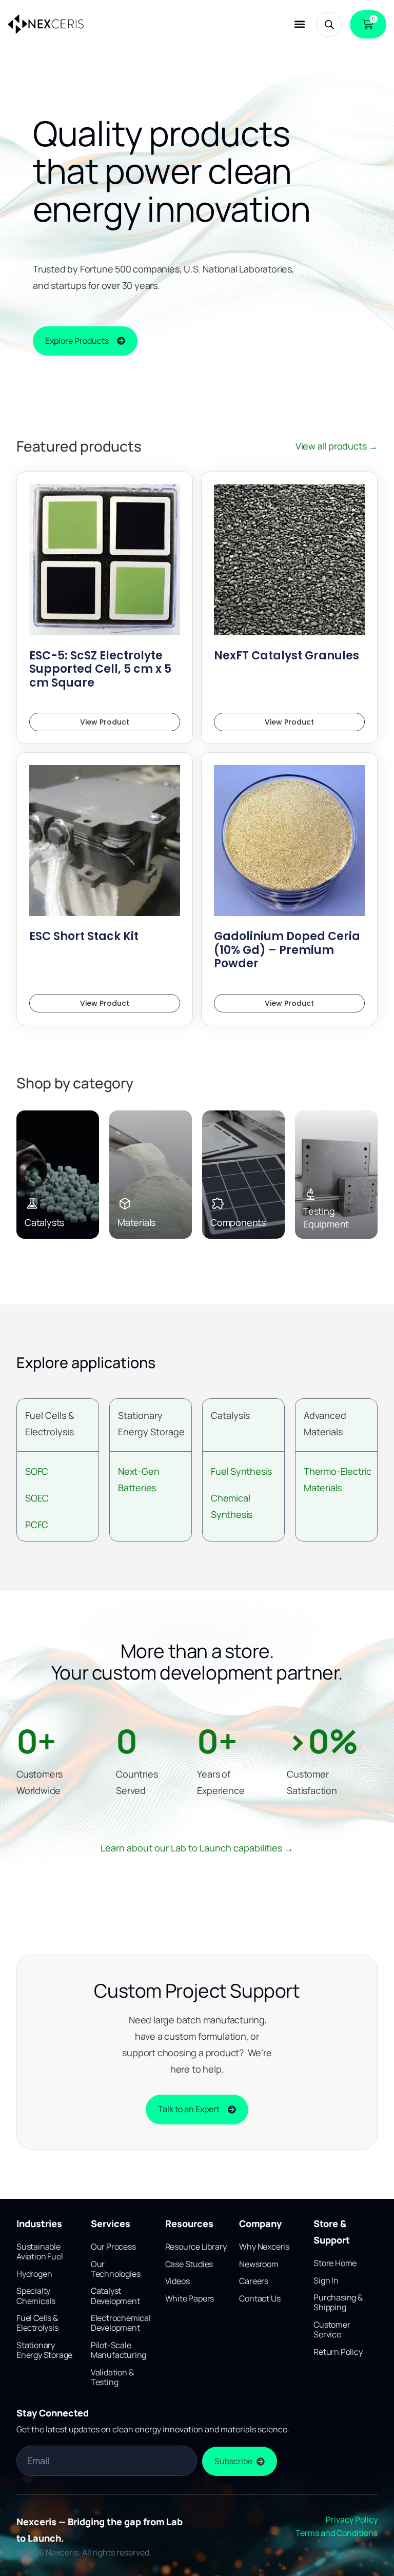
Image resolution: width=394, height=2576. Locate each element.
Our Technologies (116, 2269)
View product (105, 722)
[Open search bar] (329, 24)
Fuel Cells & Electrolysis (37, 2323)
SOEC (37, 1498)
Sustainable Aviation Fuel (40, 2251)
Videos (178, 2281)
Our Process (113, 2247)
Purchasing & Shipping (338, 2302)
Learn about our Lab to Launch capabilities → (197, 1848)
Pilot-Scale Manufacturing (119, 2350)
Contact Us (260, 2298)
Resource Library (196, 2247)
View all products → (337, 446)
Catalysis (230, 1415)
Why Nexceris (264, 2247)
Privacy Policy (352, 2520)
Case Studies (189, 2264)
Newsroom (259, 2264)
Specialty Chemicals (36, 2296)
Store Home (335, 2263)
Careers (254, 2281)
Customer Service (332, 2329)
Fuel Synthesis (241, 1471)
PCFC (37, 1525)
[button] (299, 24)
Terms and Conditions (337, 2533)
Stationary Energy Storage (44, 2350)
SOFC (37, 1471)
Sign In (326, 2280)
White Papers (190, 2298)
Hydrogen (34, 2274)
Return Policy (338, 2352)
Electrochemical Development (121, 2323)
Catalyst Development (115, 2296)
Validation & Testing (112, 2377)
